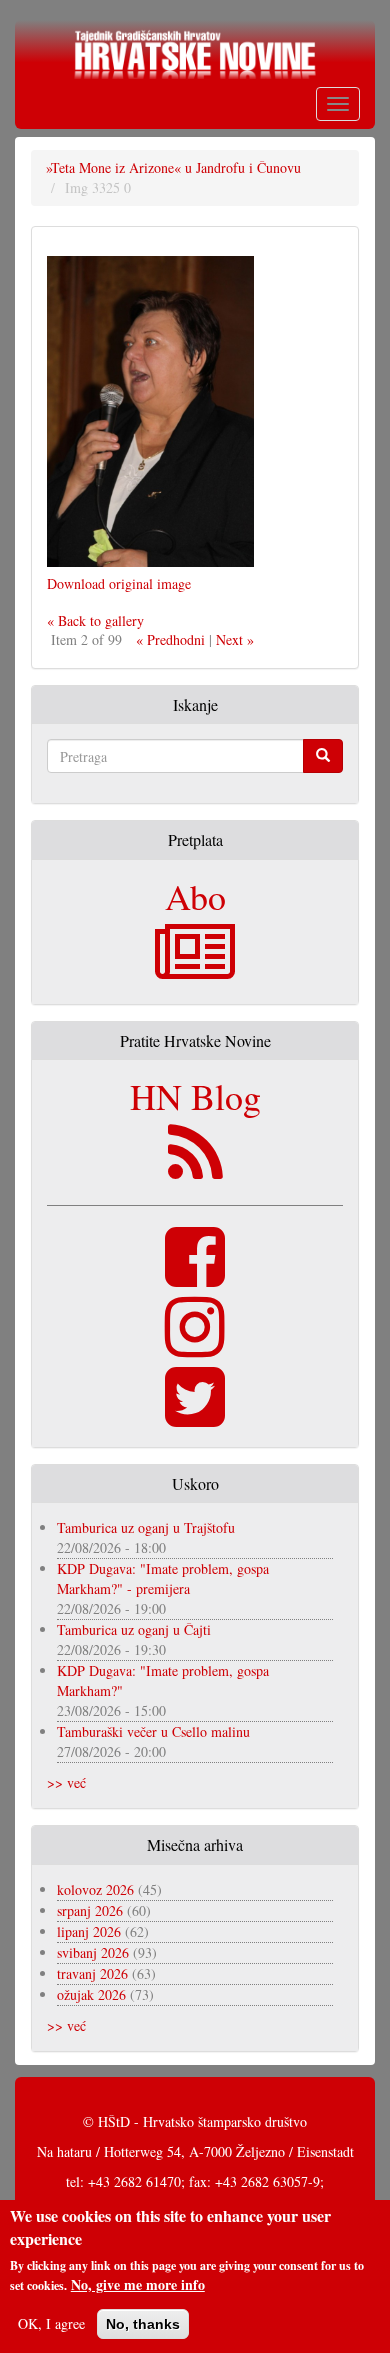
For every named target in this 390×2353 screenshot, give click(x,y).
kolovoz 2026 (95, 1889)
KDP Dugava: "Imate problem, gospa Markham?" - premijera (163, 1578)
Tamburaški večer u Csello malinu (153, 1731)
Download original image (119, 583)
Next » (235, 639)
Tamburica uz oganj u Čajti (134, 1629)
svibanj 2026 (93, 1952)
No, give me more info (138, 2285)
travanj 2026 (92, 1973)
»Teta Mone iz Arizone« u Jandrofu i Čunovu (173, 167)
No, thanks (143, 2324)
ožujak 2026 (91, 1994)
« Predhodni (170, 639)
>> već (66, 1782)
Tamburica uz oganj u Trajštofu (146, 1527)
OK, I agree (51, 2323)
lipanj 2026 (89, 1931)
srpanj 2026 (90, 1910)
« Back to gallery (95, 620)
